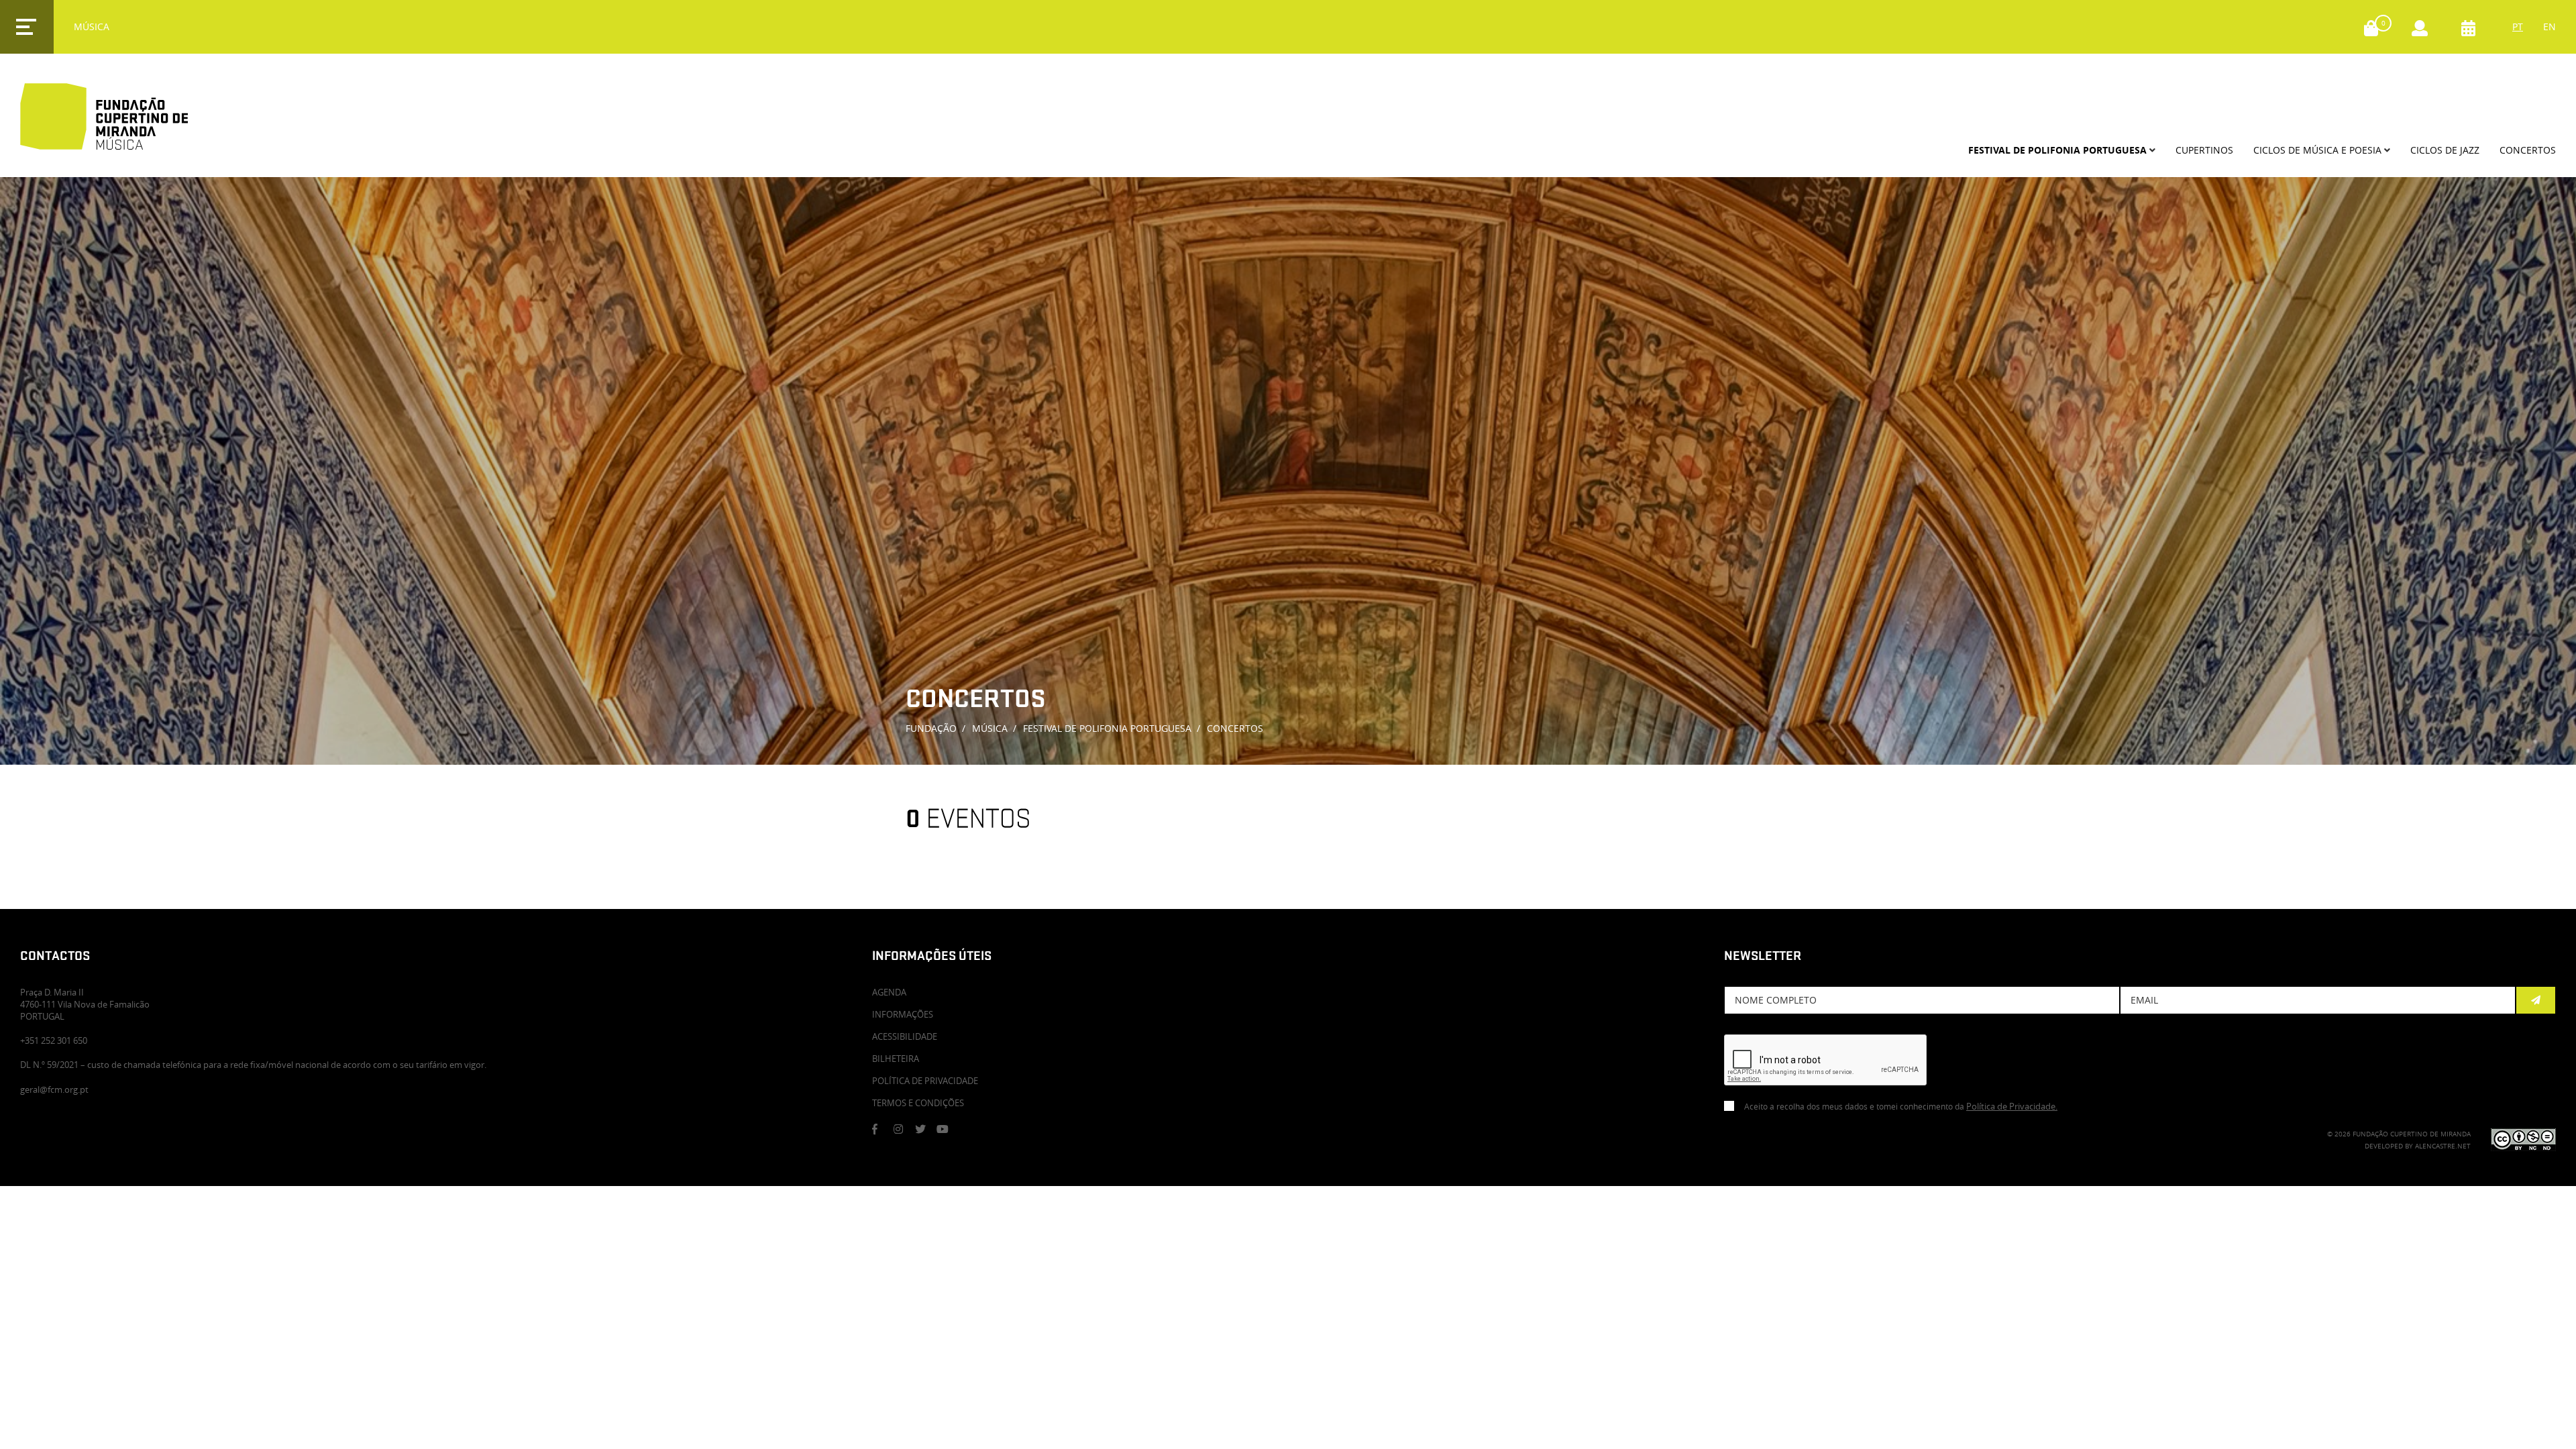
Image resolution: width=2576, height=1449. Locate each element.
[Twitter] (925, 1129)
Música (990, 728)
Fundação (931, 728)
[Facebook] (882, 1129)
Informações (903, 1014)
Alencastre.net (2443, 1146)
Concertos (1235, 728)
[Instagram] (904, 1129)
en (2550, 26)
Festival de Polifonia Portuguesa (1107, 728)
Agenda (889, 992)
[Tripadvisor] (968, 1129)
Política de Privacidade (925, 1081)
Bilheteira (896, 1059)
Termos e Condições (918, 1103)
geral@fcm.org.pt (54, 1089)
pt (2518, 26)
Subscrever (2536, 1000)
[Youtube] (947, 1129)
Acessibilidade (905, 1036)
